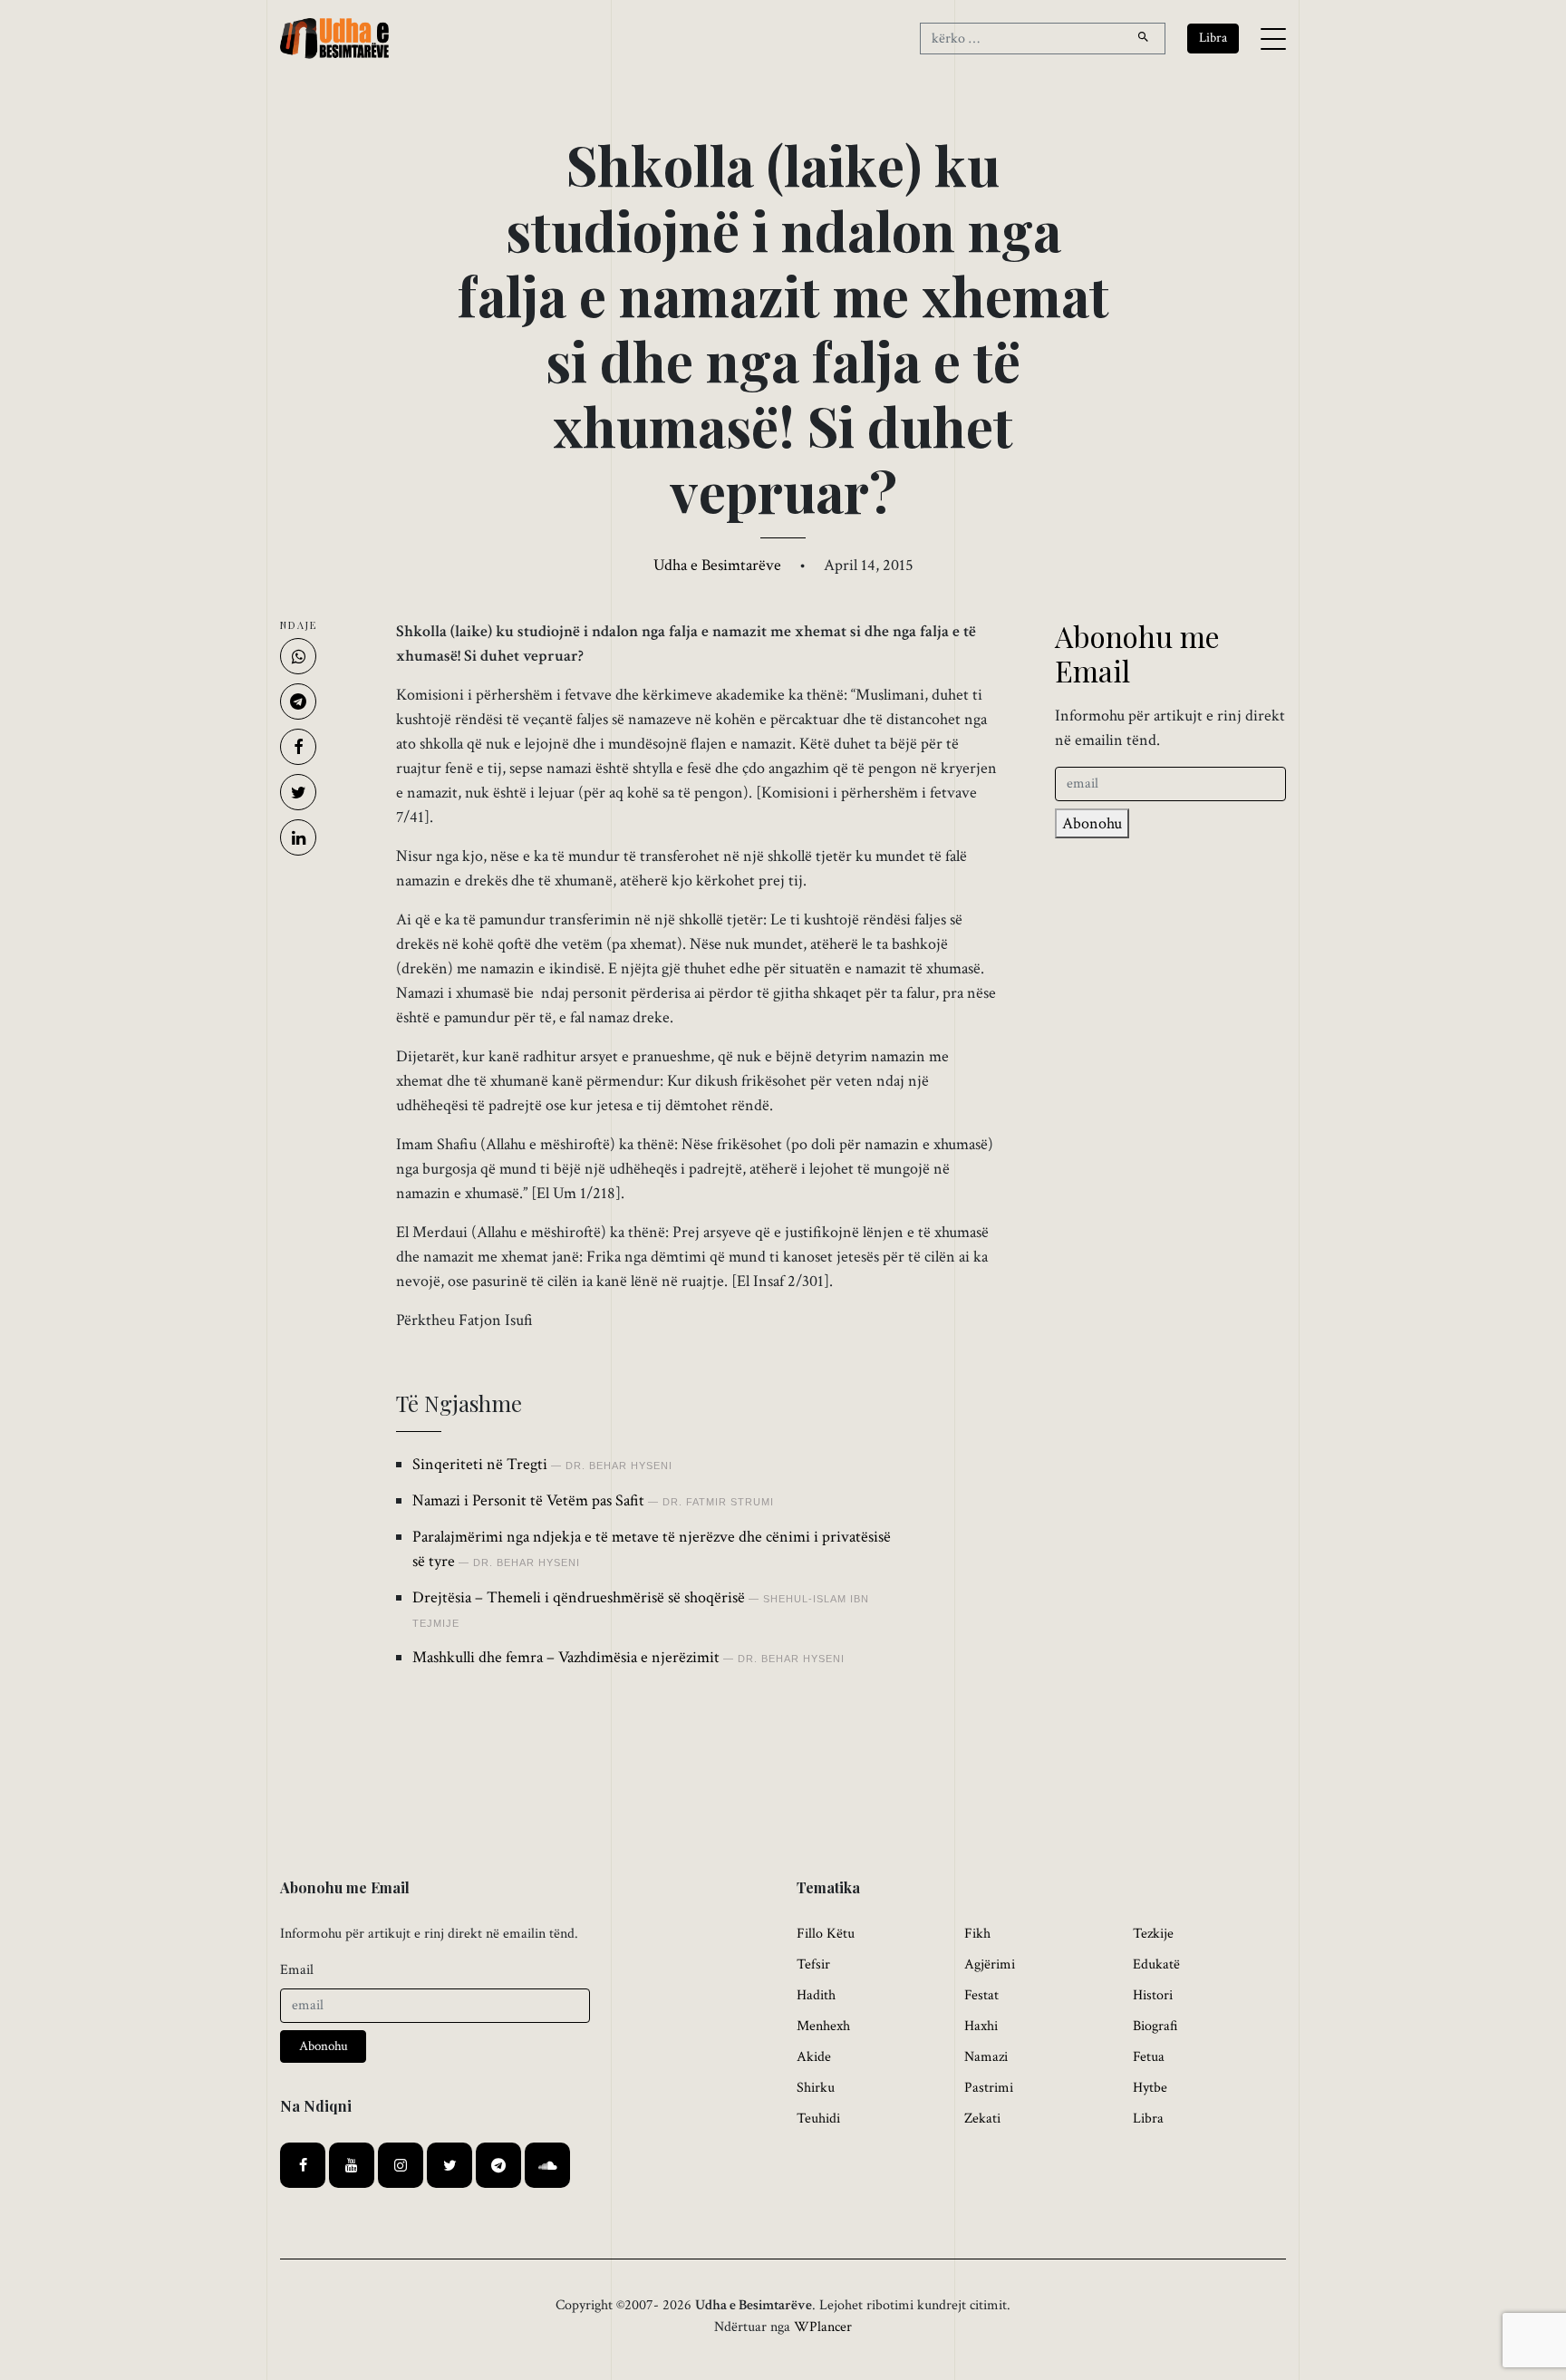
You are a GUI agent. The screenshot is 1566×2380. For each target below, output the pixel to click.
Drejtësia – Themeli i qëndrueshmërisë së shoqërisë (579, 1597)
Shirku (816, 2088)
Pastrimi (989, 2088)
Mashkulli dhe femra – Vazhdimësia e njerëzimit (566, 1657)
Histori (1153, 1995)
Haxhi (981, 2026)
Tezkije (1153, 1934)
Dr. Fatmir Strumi (718, 1502)
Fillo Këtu (826, 1934)
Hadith (816, 1995)
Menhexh (823, 2026)
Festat (981, 1995)
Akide (814, 2057)
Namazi (986, 2057)
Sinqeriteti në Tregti (480, 1464)
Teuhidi (818, 2119)
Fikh (977, 1934)
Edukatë (1156, 1964)
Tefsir (813, 1964)
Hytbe (1150, 2088)
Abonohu (1092, 823)
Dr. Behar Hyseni (619, 1466)
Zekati (982, 2119)
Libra (1148, 2119)
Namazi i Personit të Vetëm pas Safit (528, 1500)
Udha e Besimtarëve (717, 565)
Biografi (1155, 2026)
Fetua (1149, 2057)
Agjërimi (990, 1964)
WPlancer (823, 2327)
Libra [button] (1213, 38)
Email (297, 1970)
